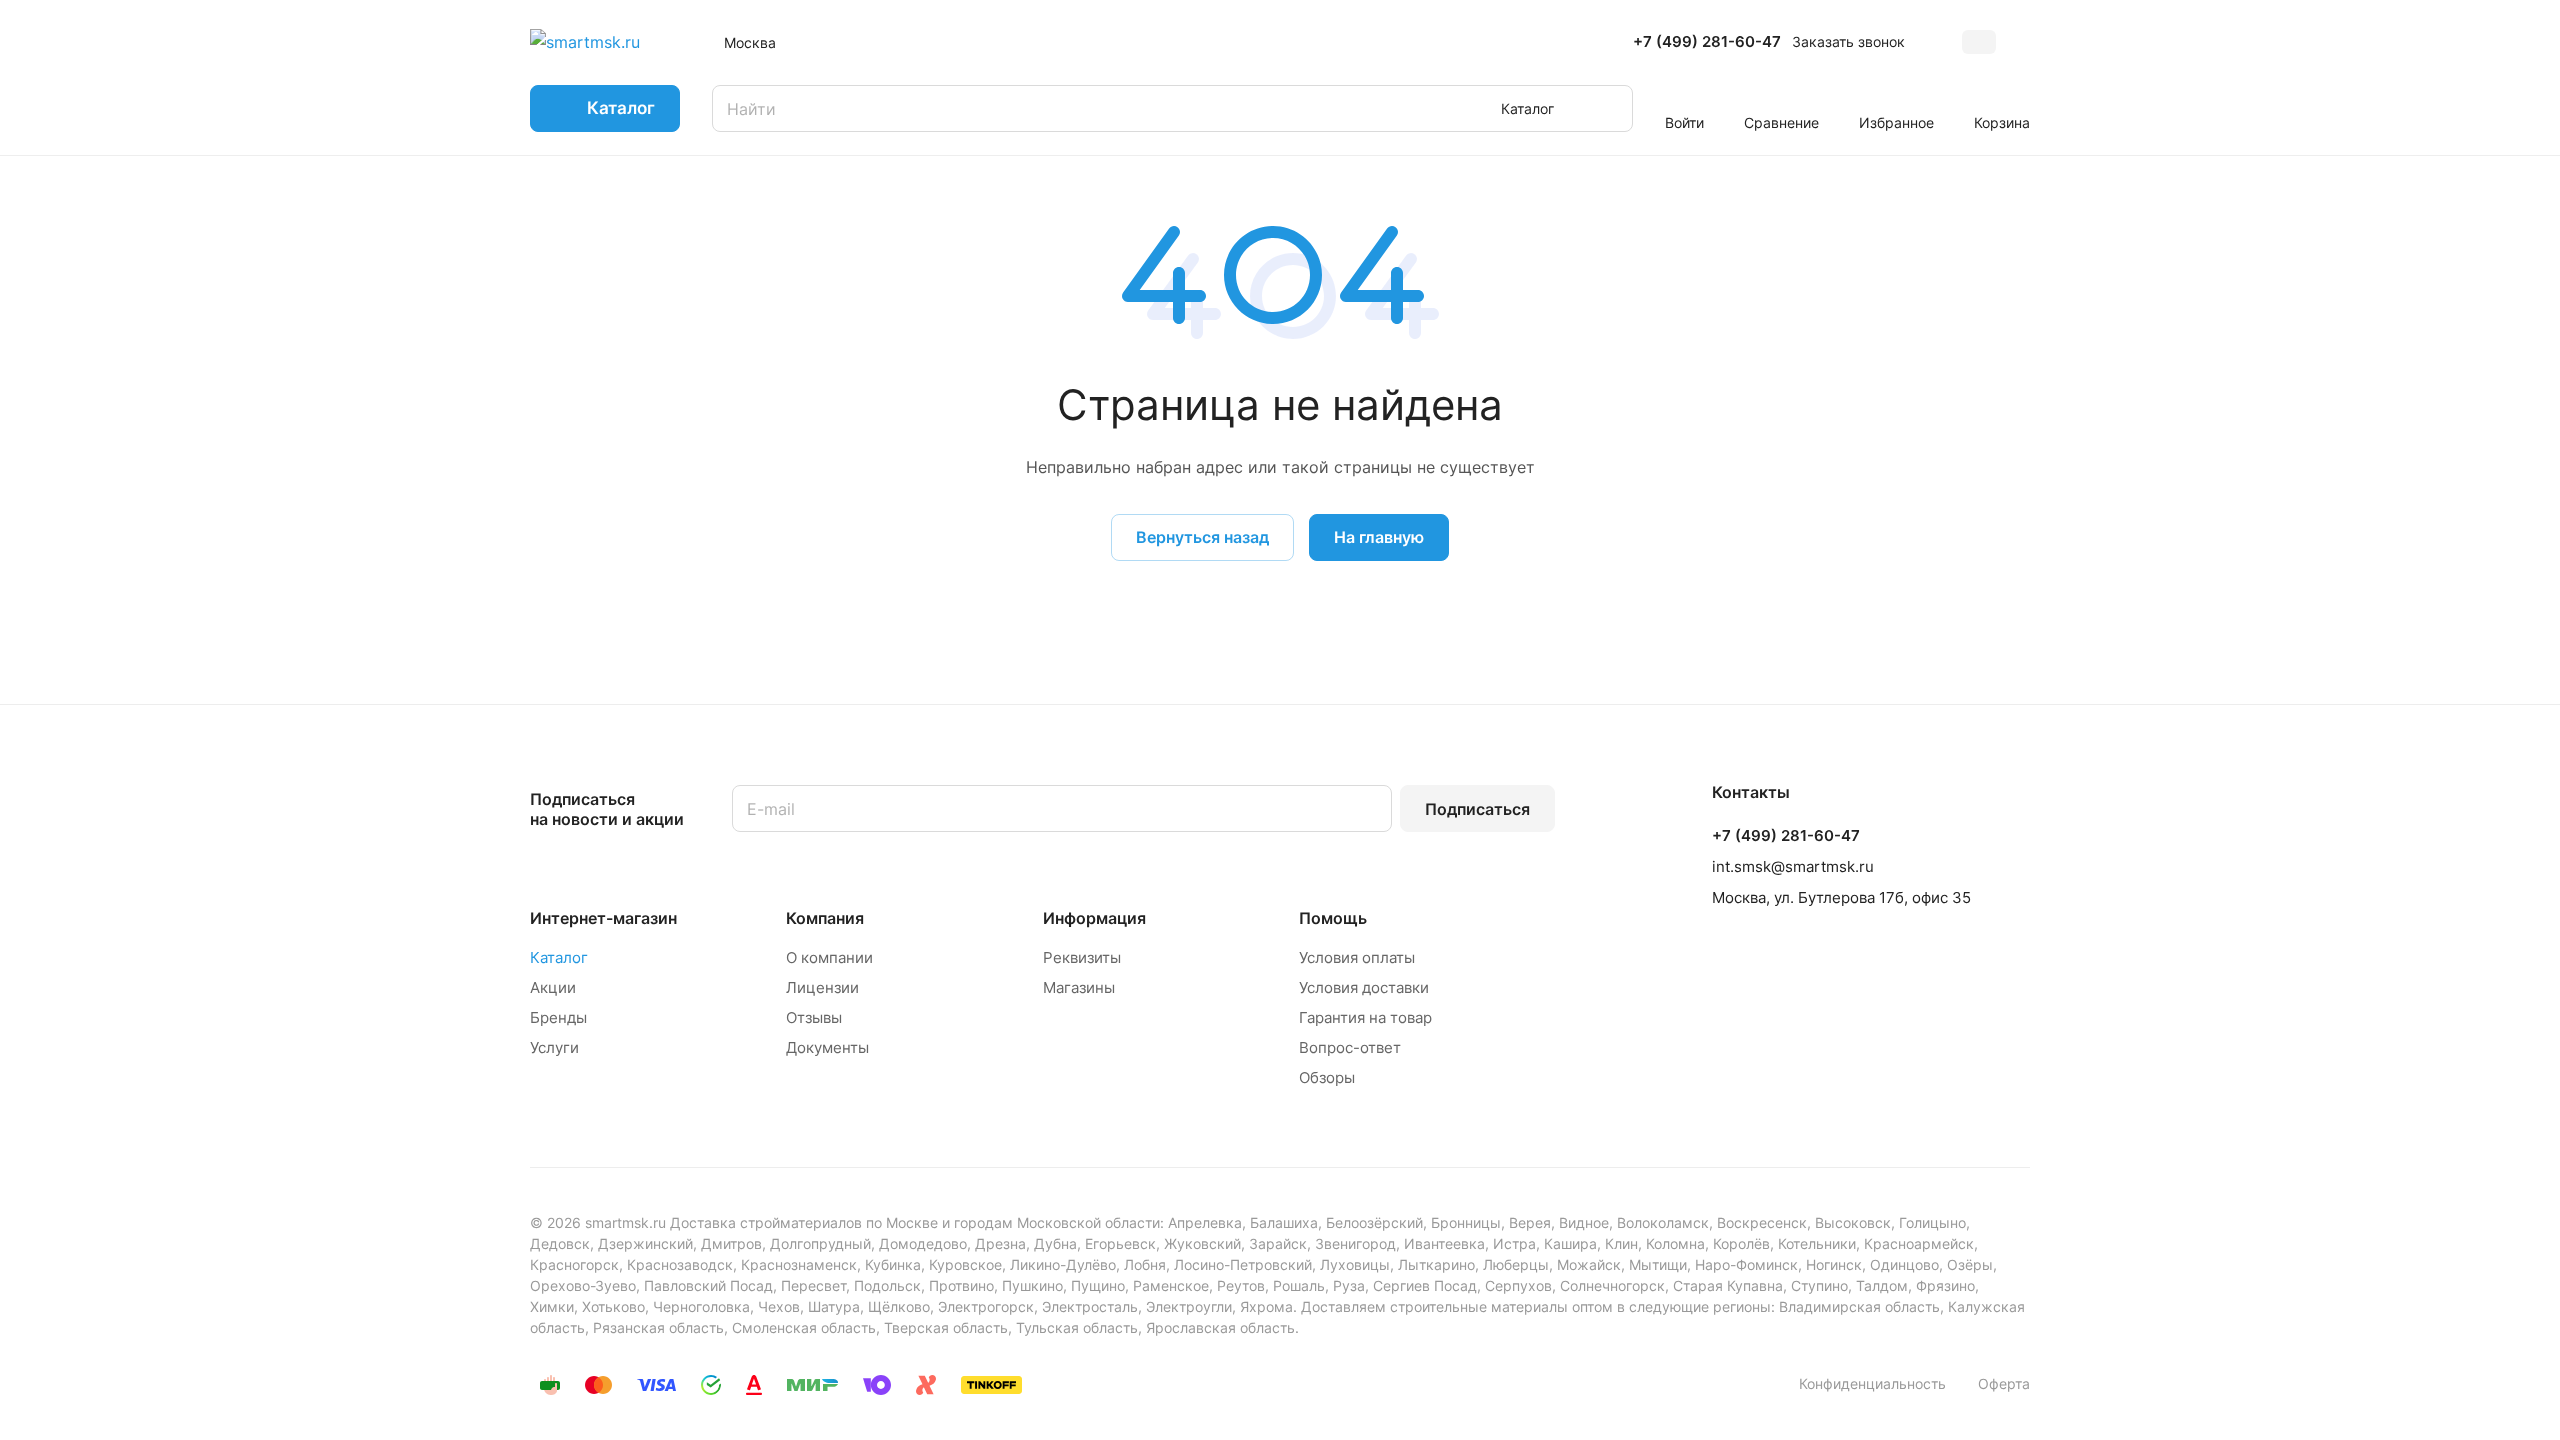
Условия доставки (1364, 987)
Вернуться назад (1202, 537)
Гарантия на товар (1365, 1017)
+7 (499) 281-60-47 (1707, 42)
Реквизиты (1082, 957)
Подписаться (1477, 809)
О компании (829, 957)
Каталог (559, 957)
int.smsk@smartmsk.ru (1793, 866)
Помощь (1333, 918)
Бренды (558, 1017)
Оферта (2004, 1383)
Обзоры (1327, 1077)
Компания (825, 918)
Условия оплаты (1357, 957)
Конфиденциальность (1872, 1383)
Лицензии (822, 987)
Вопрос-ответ (1350, 1047)
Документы (827, 1047)
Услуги (554, 1047)
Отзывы (814, 1017)
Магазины (1079, 987)
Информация (1094, 918)
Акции (553, 987)
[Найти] (1608, 108)
